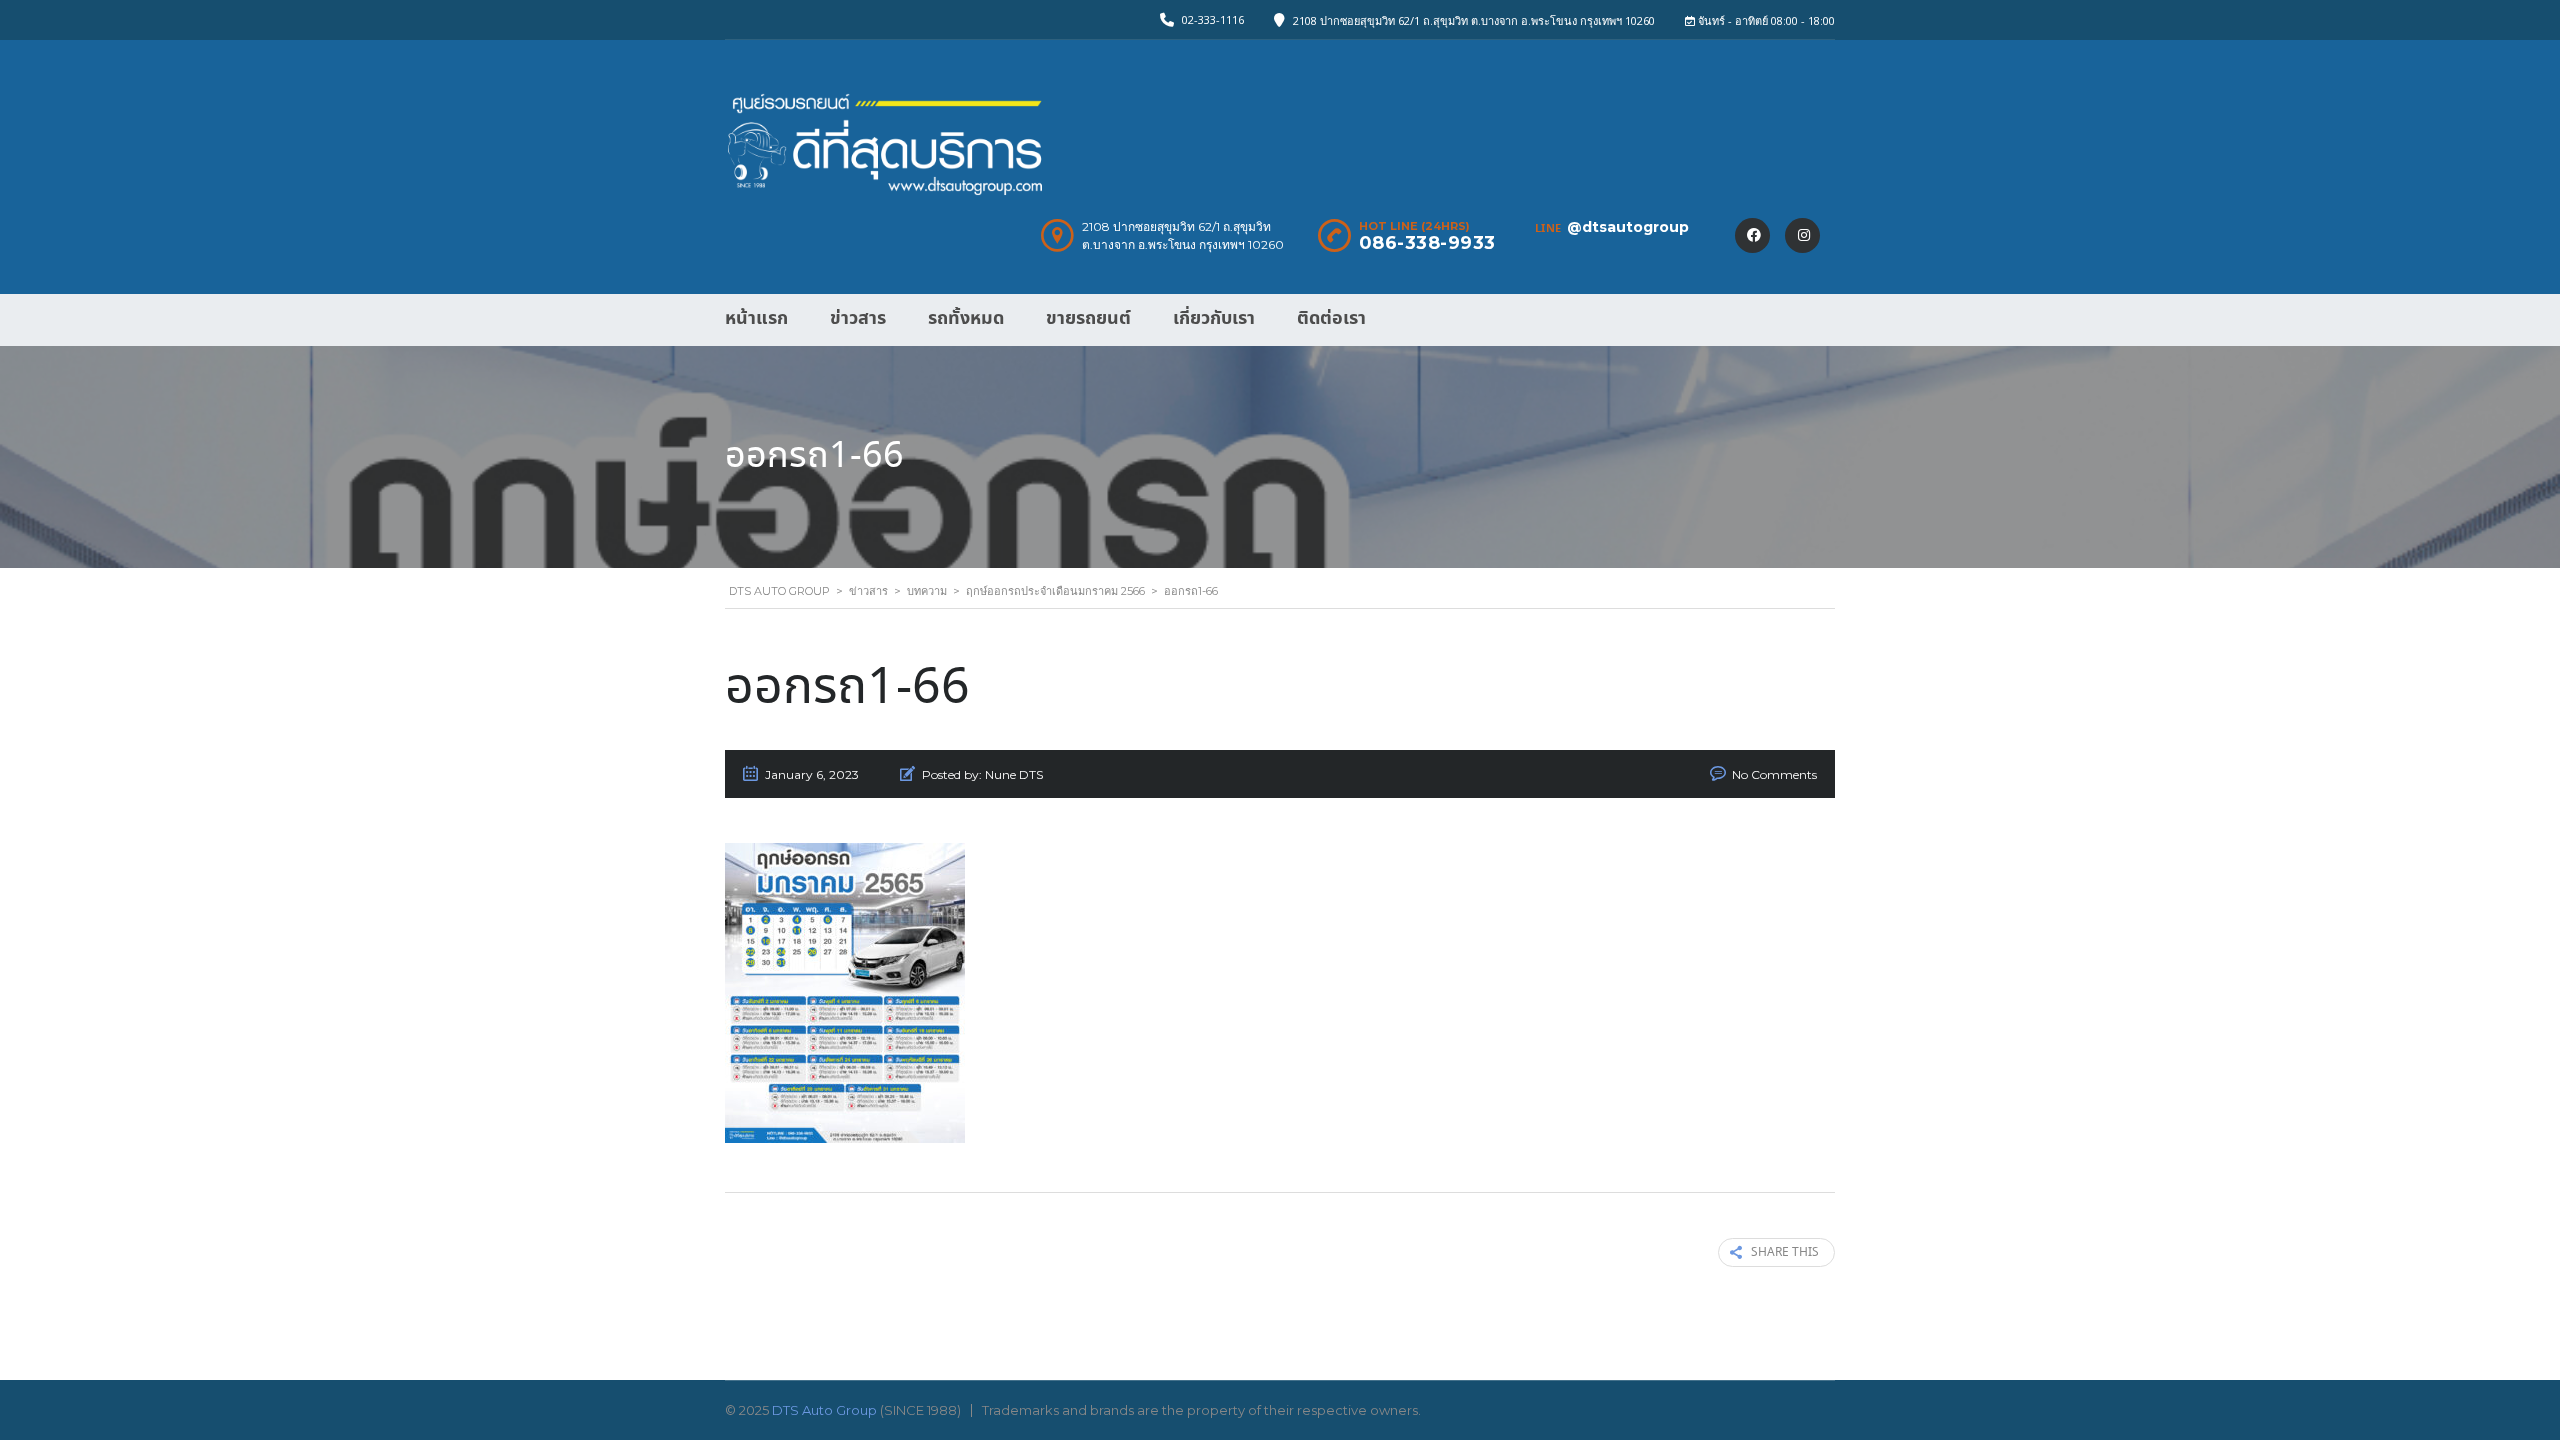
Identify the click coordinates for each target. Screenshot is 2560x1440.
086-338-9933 (1427, 243)
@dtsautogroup (1628, 227)
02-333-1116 (1213, 19)
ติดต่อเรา (1331, 318)
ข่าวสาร (858, 318)
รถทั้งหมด (966, 318)
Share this (1785, 1252)
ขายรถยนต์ (1088, 318)
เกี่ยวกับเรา (1214, 318)
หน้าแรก (756, 318)
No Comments (1774, 774)
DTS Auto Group (824, 1410)
